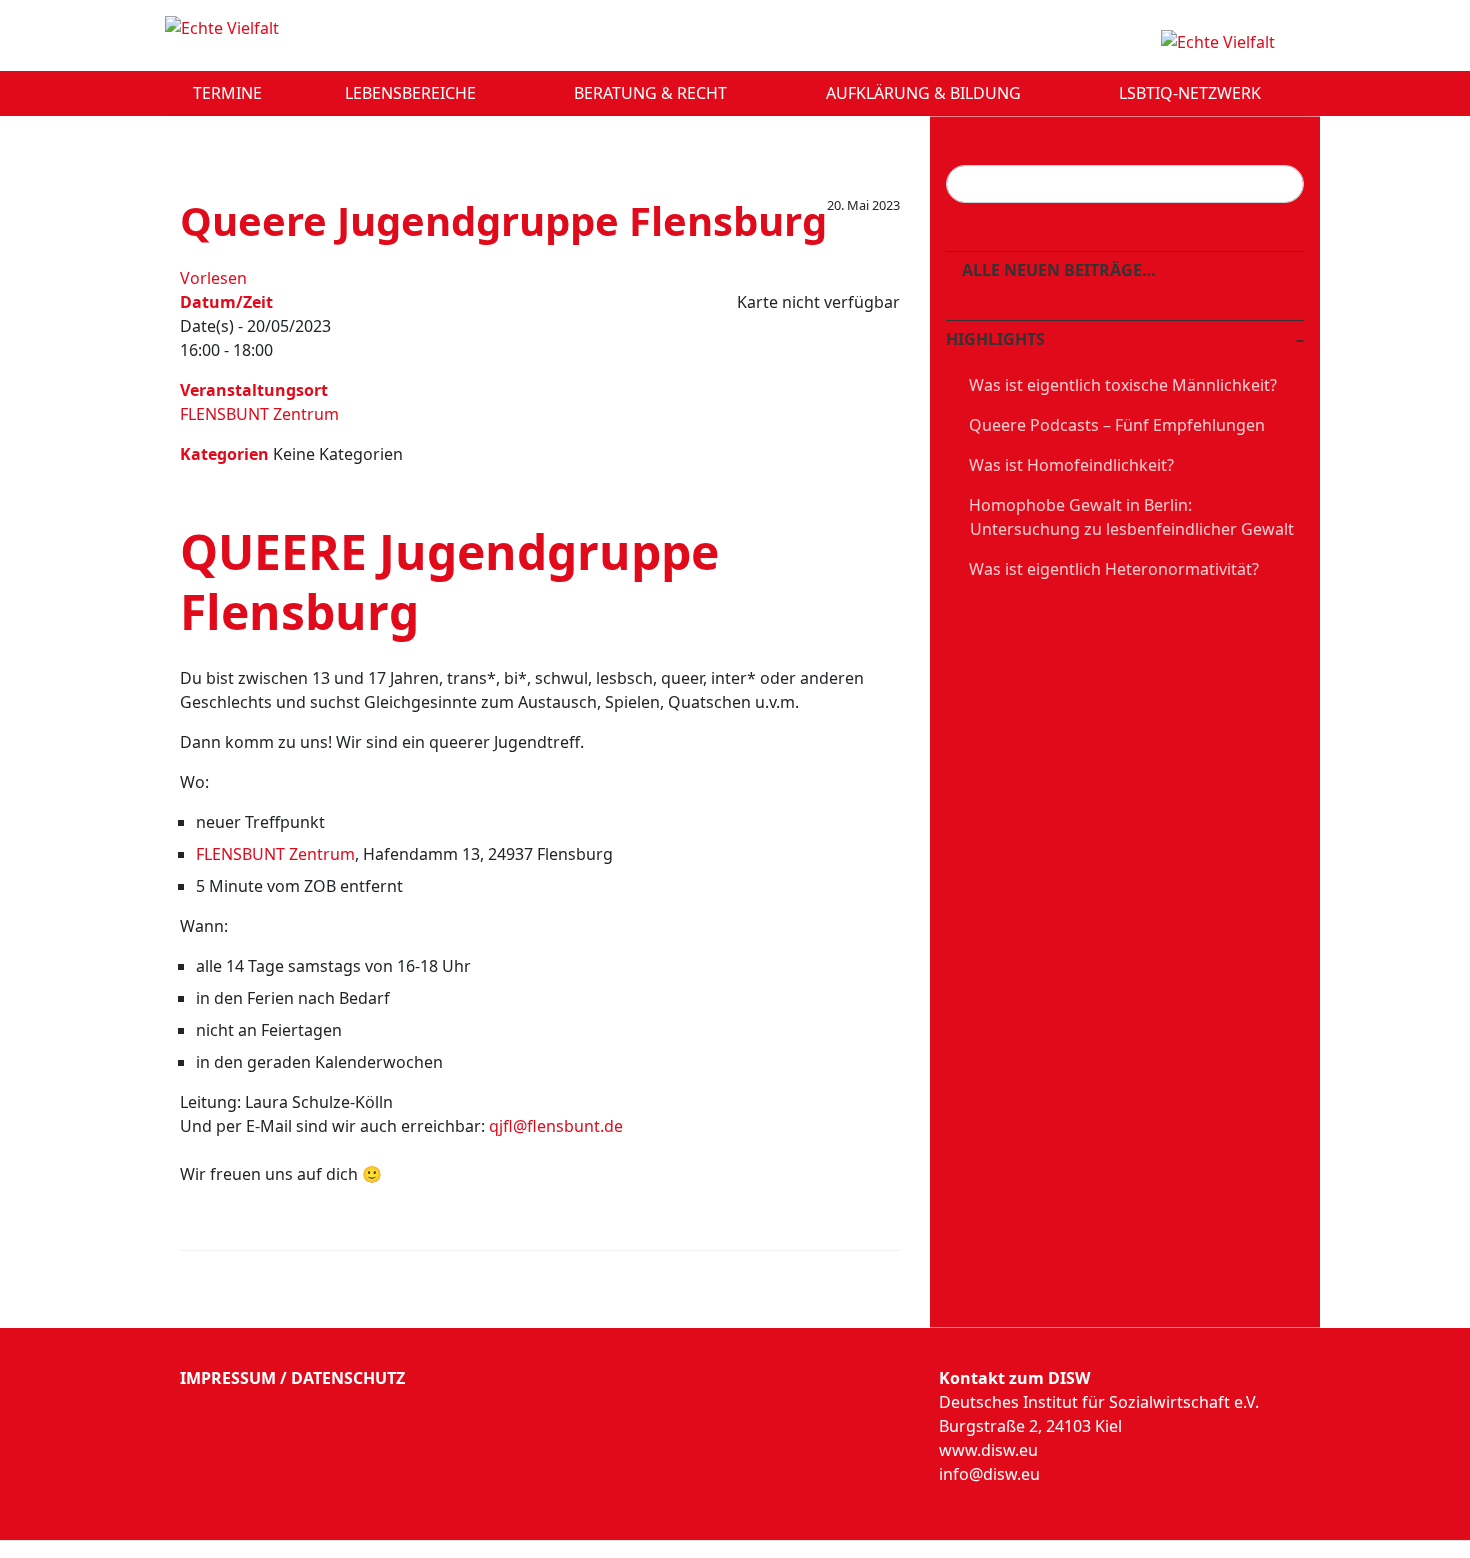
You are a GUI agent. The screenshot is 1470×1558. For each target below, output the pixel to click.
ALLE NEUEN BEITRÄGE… (1057, 270)
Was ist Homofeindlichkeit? (1071, 465)
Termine (227, 93)
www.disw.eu (988, 1450)
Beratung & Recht (652, 93)
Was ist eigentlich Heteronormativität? (1114, 569)
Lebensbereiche (412, 93)
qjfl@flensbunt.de (556, 1126)
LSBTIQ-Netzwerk (1192, 93)
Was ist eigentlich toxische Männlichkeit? (1123, 385)
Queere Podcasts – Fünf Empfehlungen (1117, 425)
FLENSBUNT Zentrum (259, 414)
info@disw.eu (989, 1474)
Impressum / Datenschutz (292, 1378)
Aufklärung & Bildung (925, 93)
